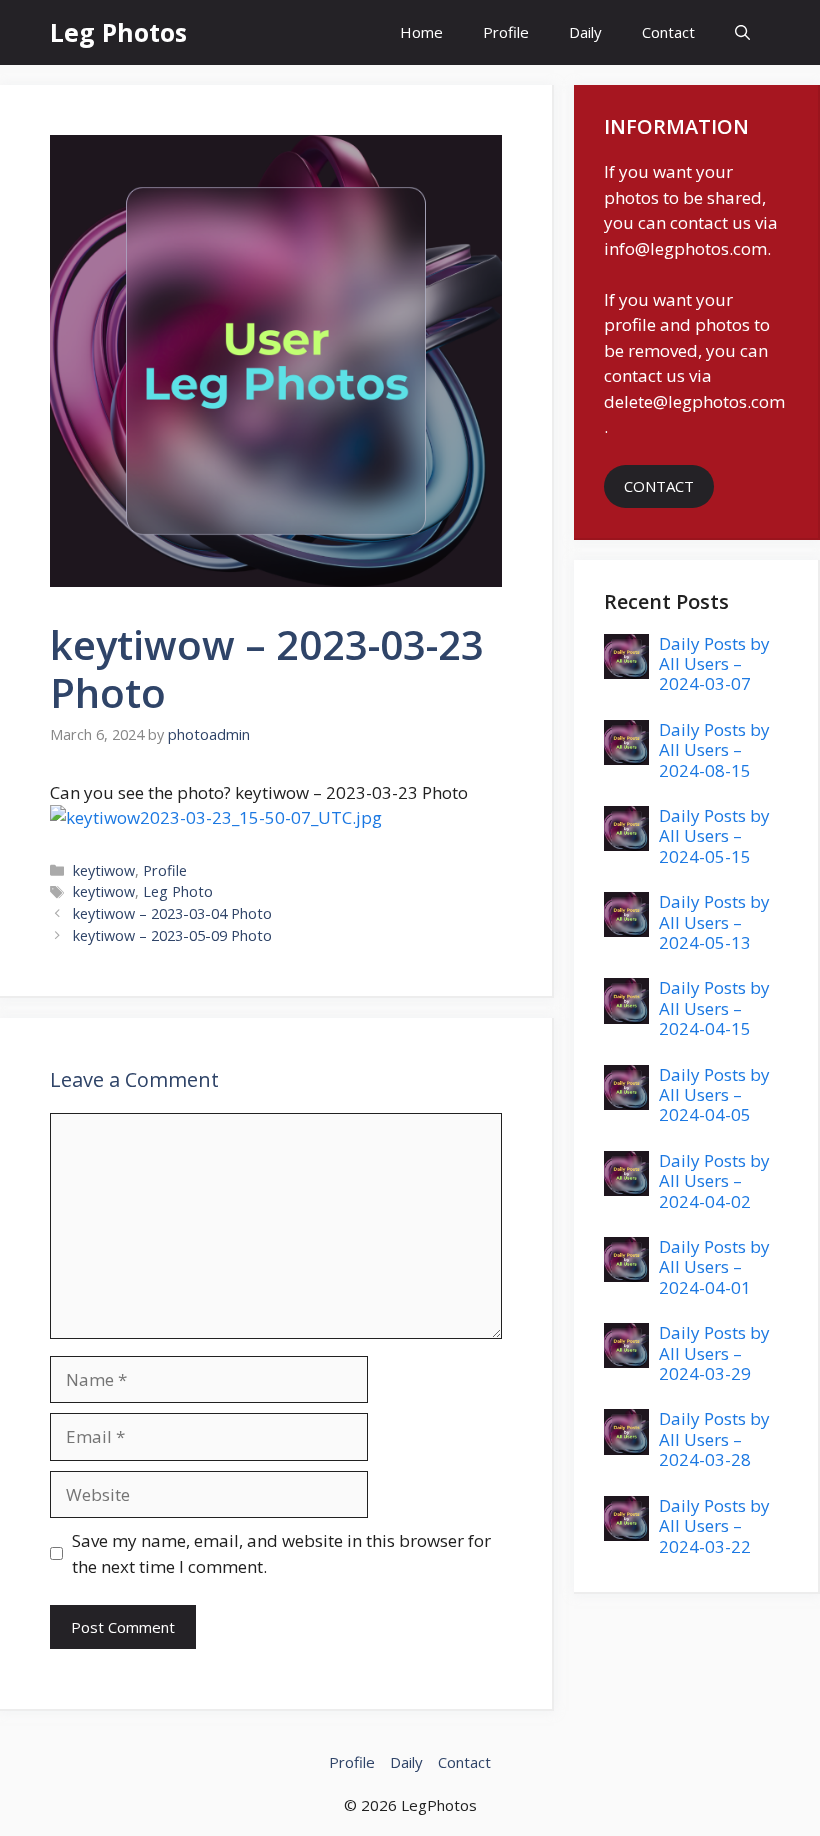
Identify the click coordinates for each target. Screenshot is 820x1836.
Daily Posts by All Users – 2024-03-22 (714, 1526)
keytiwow (104, 870)
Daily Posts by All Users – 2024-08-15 (714, 750)
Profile (506, 32)
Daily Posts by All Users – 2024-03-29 (714, 1353)
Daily (585, 32)
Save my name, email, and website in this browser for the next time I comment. (281, 1553)
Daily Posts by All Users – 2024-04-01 (714, 1267)
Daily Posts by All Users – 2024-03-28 (714, 1439)
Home (421, 32)
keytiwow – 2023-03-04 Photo (172, 913)
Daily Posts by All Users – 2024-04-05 (714, 1095)
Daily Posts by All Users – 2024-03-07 (714, 664)
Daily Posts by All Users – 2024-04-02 (714, 1181)
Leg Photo (178, 891)
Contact (668, 32)
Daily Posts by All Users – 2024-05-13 (714, 922)
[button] (742, 32)
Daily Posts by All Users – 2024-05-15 (714, 836)
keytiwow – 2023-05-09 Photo (172, 935)
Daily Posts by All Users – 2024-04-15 (714, 1008)
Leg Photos (118, 32)
